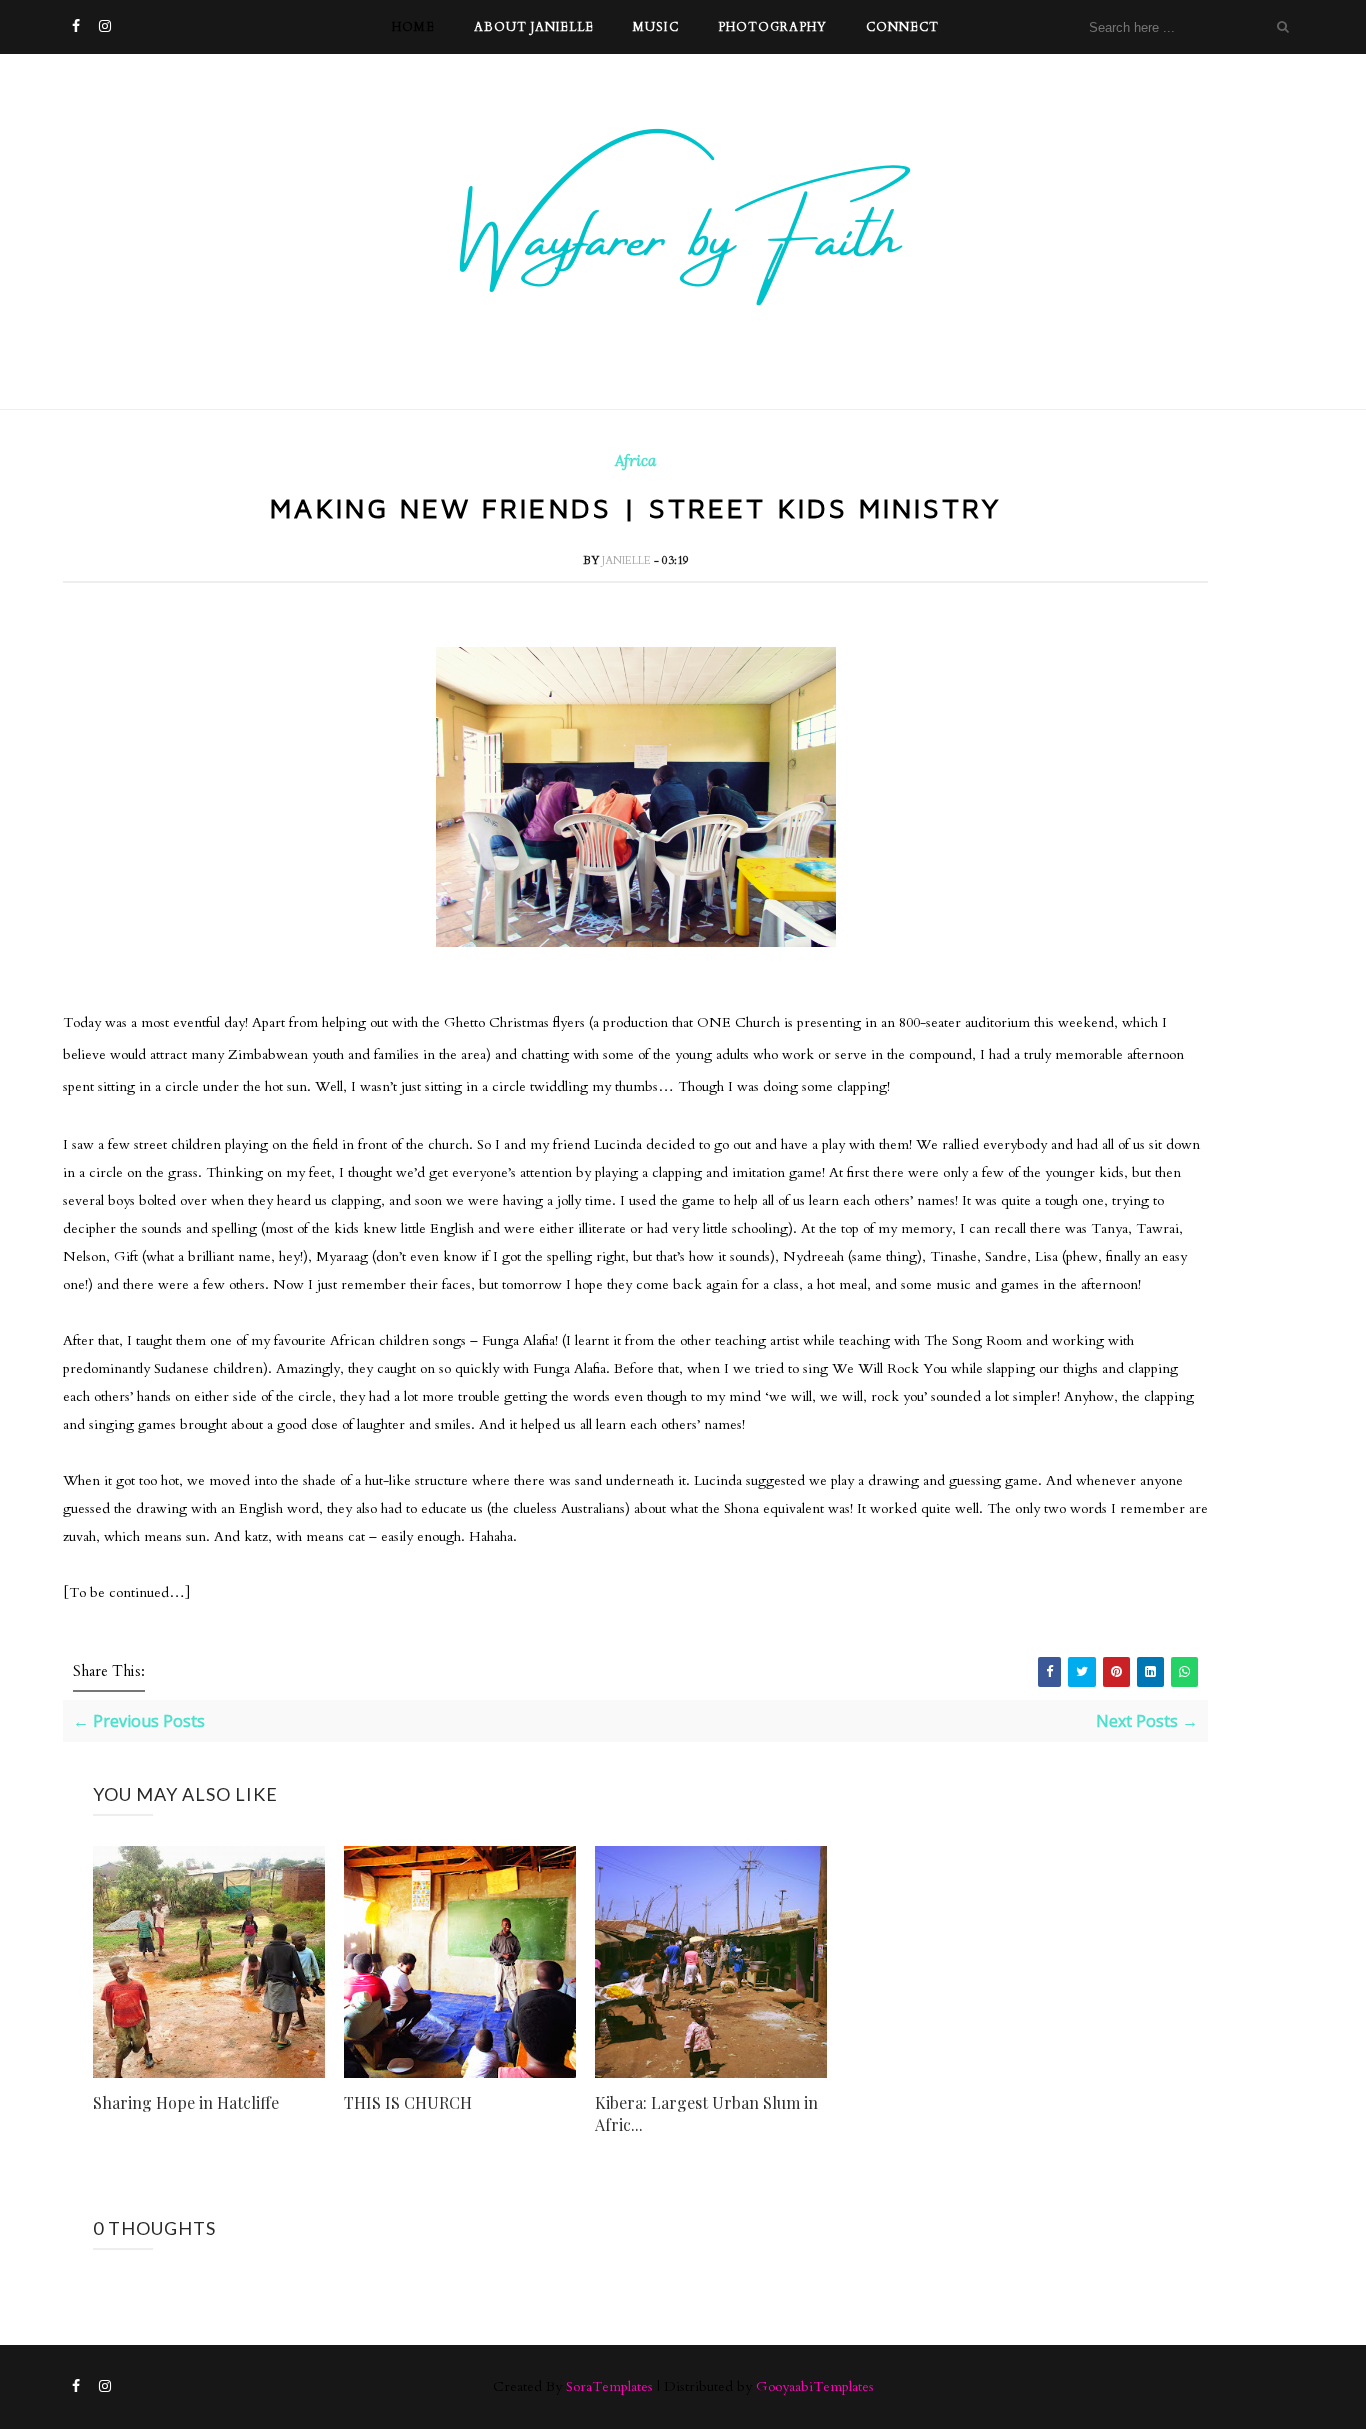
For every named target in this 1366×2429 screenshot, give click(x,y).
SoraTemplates (609, 2386)
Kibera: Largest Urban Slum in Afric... (706, 2113)
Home (413, 27)
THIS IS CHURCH (408, 2102)
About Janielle (534, 27)
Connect (902, 27)
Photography (772, 27)
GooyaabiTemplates (815, 2386)
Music (655, 27)
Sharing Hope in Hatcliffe (186, 2102)
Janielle (628, 560)
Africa (635, 461)
